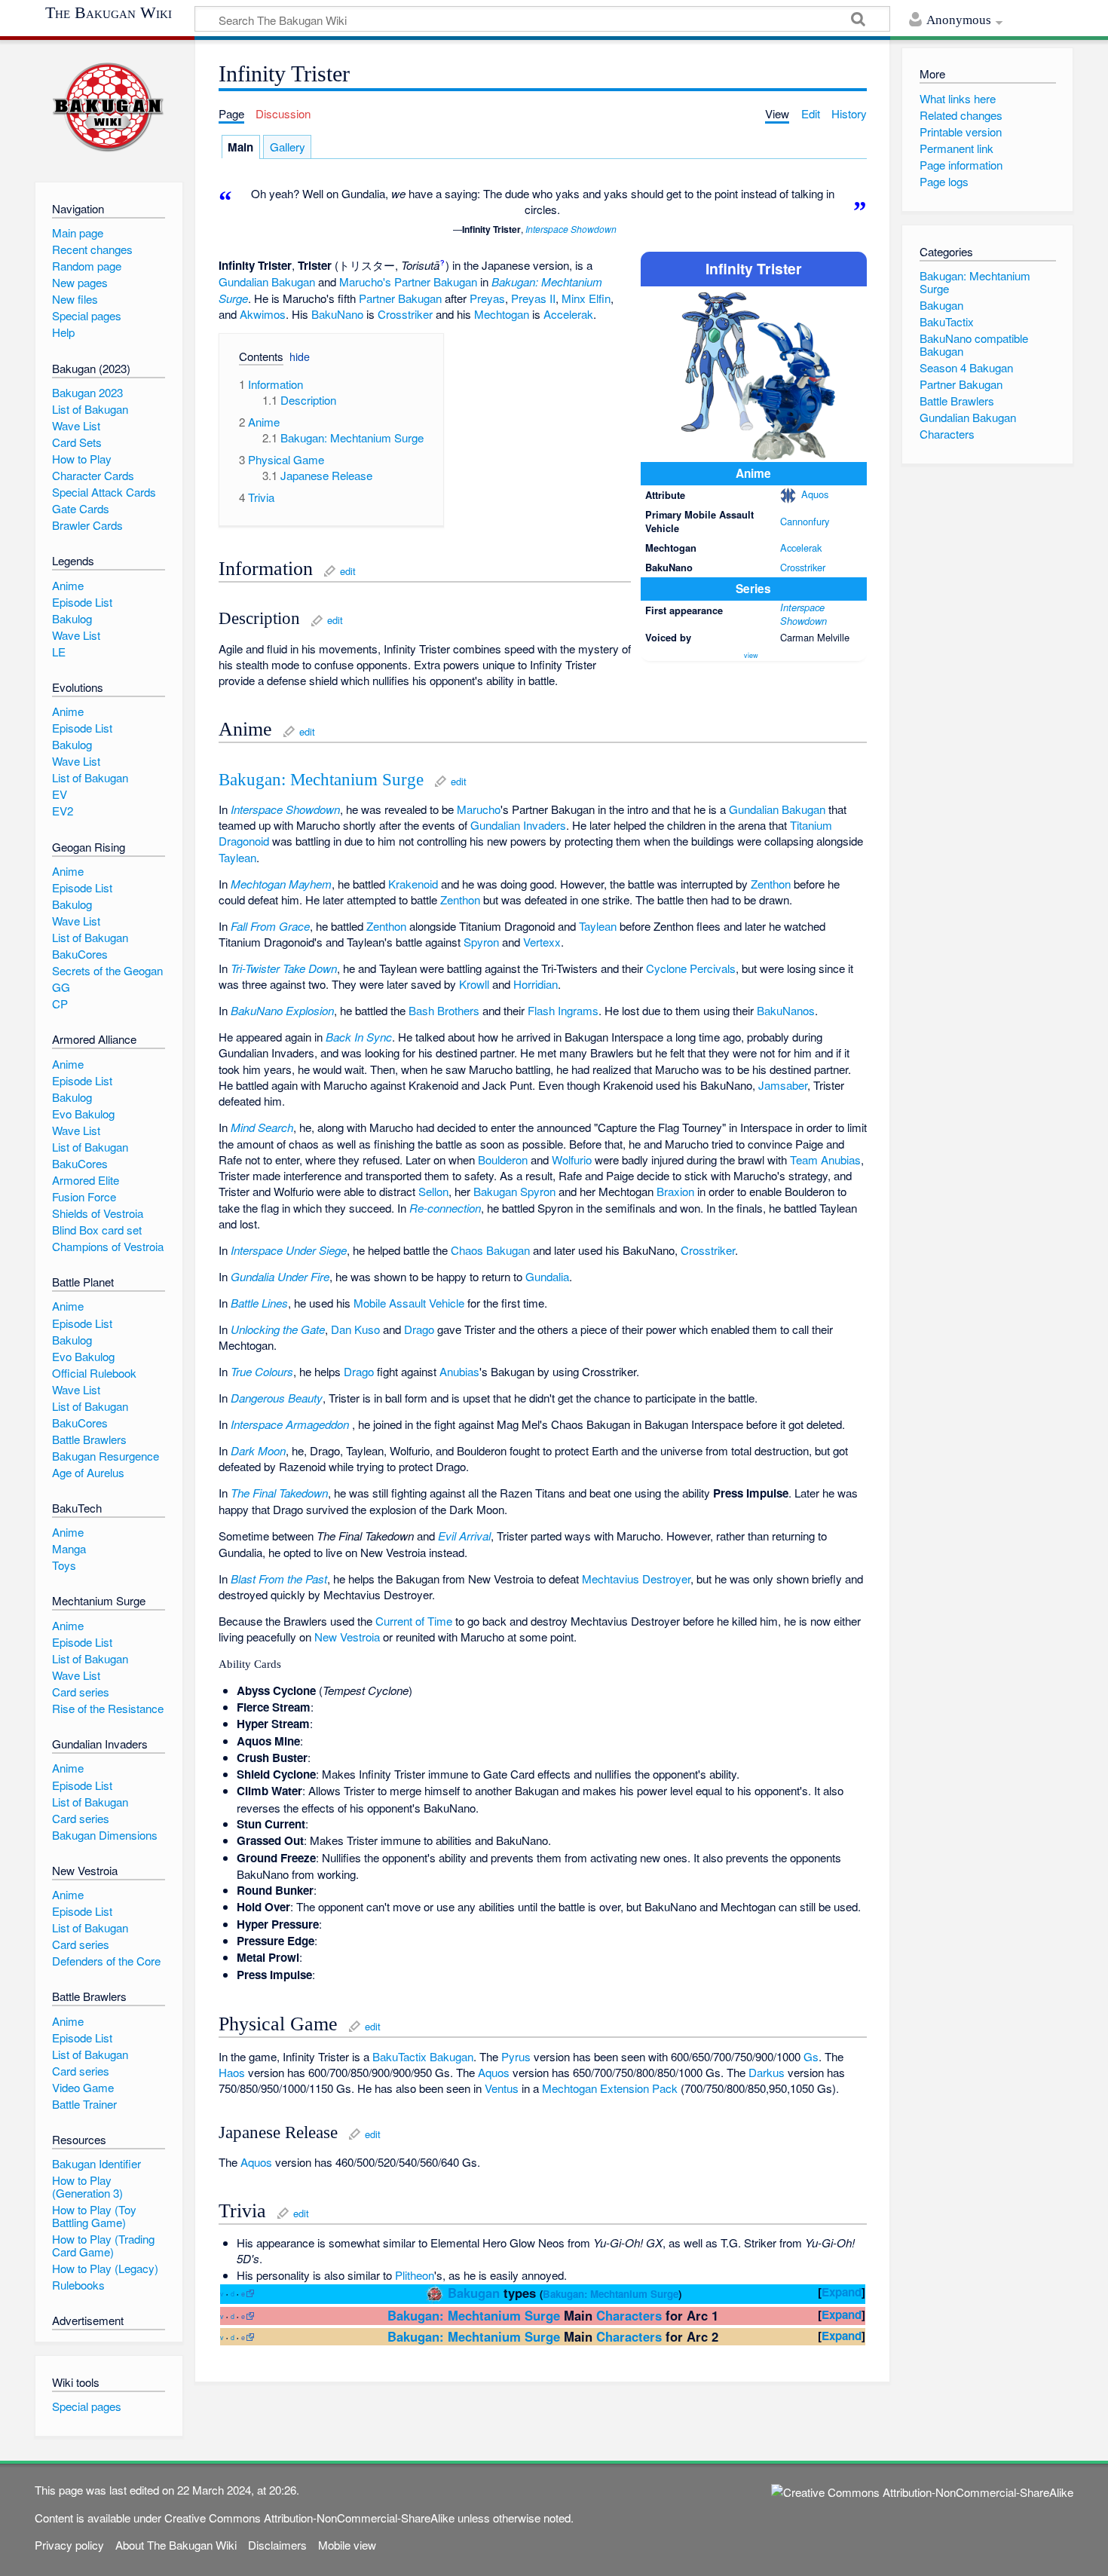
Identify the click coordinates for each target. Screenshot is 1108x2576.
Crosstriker (803, 567)
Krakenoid (413, 884)
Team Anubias (825, 1160)
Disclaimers (277, 2545)
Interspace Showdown (571, 229)
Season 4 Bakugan (966, 367)
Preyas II (533, 298)
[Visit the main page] (109, 107)
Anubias (459, 1371)
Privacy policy (69, 2545)
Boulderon (503, 1160)
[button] (256, 359)
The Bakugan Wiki (109, 13)
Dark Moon (258, 1450)
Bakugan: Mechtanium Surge (321, 780)
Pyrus (516, 2056)
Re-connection (445, 1208)
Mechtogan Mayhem (281, 884)
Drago (419, 1329)
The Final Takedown (279, 1493)
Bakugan (293, 281)
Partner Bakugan (436, 281)
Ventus (502, 2088)
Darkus (767, 2072)
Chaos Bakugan (490, 1250)
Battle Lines (259, 1303)
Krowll (474, 984)
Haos (232, 2072)
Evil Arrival (464, 1536)
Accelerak (801, 548)
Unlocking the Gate (278, 1329)
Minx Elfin (586, 298)
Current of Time (414, 1621)
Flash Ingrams (563, 1010)
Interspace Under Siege (289, 1250)
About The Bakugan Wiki (176, 2545)
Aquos (815, 494)
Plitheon (415, 2275)
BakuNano (337, 314)
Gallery (288, 147)
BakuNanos (786, 1010)
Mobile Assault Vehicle (409, 1303)
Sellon (433, 1191)
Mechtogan (502, 314)
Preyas (487, 298)
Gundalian (243, 281)
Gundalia (547, 1276)
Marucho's (365, 281)
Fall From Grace (270, 926)
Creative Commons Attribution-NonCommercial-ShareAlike (309, 2518)
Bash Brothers (444, 1010)
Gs (811, 2056)
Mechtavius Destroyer (636, 1579)
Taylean (237, 857)
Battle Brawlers (957, 401)
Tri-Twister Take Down (284, 968)
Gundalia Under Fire (280, 1276)
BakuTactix (399, 2056)
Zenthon (771, 884)
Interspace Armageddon (290, 1424)
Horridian (536, 984)
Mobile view (347, 2545)
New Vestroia (347, 1637)
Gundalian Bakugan (777, 809)
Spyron (481, 942)
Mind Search (262, 1127)
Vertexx (542, 942)
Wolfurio (572, 1160)
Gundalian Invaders (518, 825)
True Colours (262, 1371)
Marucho (479, 809)
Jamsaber (783, 1085)
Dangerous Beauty (277, 1398)
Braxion (675, 1191)
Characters (629, 2315)
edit (348, 571)
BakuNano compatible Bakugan (974, 344)
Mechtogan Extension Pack (610, 2088)
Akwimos (263, 314)
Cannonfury (805, 521)
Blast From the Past (279, 1579)
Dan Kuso (355, 1329)
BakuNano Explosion (282, 1010)
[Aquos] (788, 494)
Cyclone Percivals (691, 968)
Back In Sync (359, 1037)
